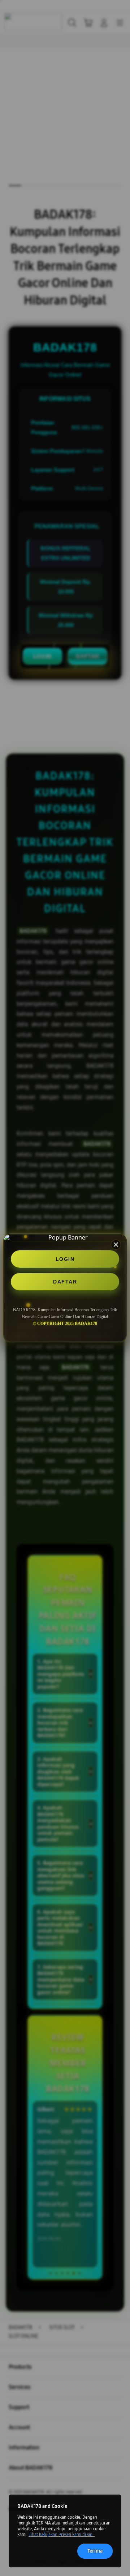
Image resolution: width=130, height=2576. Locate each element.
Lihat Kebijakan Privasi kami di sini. (62, 2535)
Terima (95, 2551)
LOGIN (65, 1259)
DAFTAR (65, 1282)
